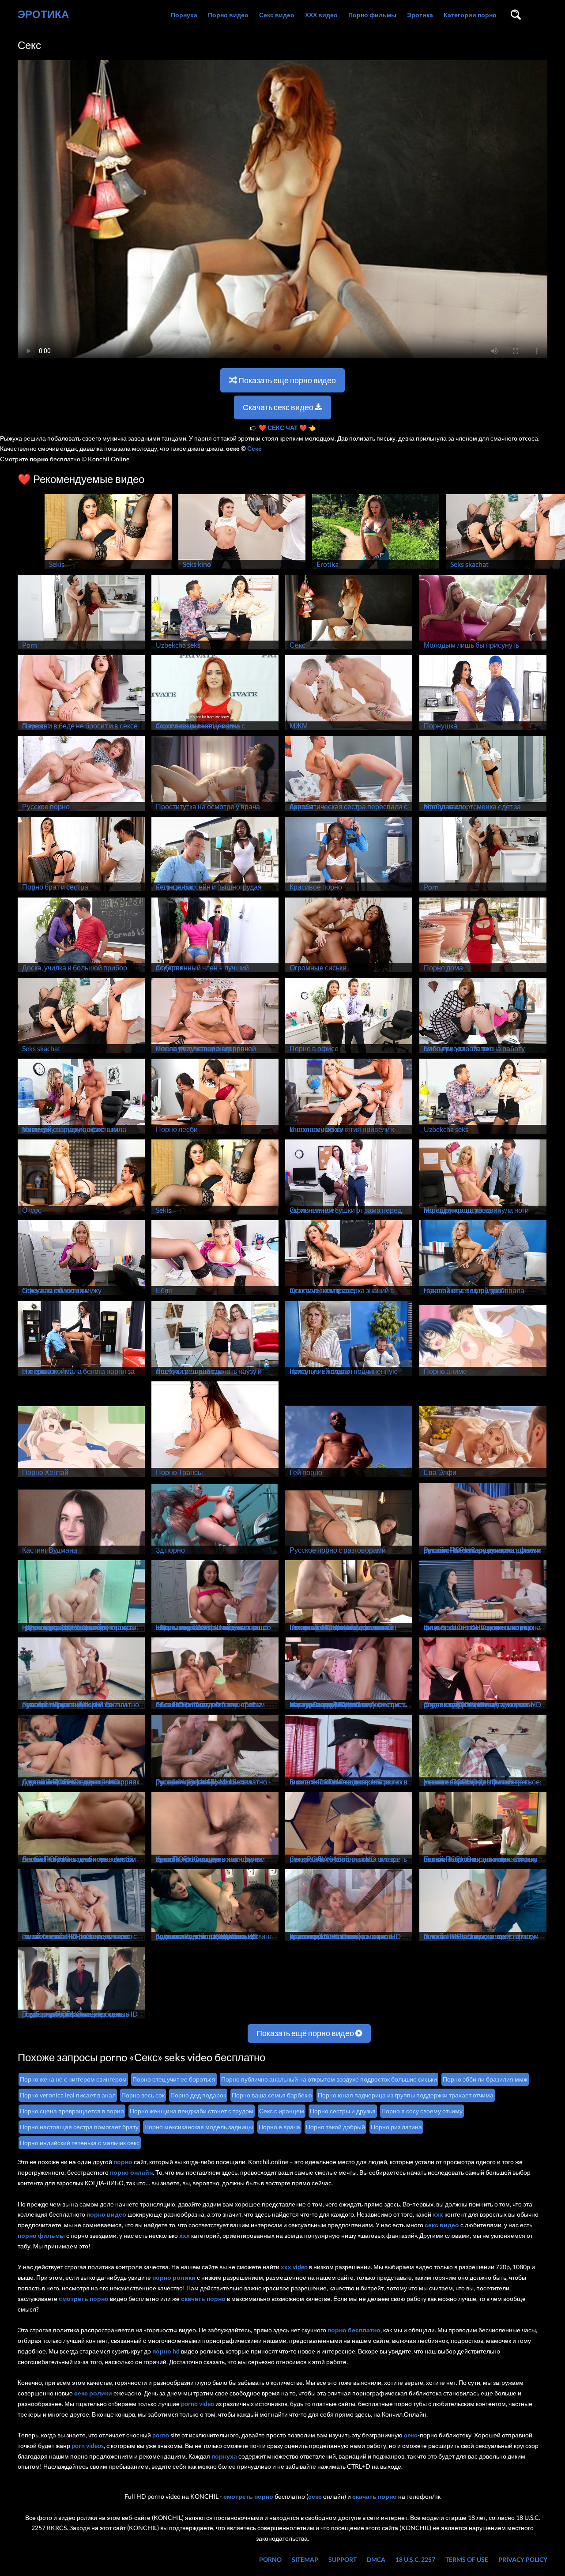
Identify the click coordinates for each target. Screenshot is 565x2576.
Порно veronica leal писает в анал (68, 2095)
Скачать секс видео (279, 407)
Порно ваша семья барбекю (272, 2095)
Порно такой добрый (335, 2127)
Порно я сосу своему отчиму (422, 2111)
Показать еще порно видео (286, 380)
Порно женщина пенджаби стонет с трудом (192, 2111)
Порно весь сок (143, 2095)
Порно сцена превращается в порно (72, 2111)
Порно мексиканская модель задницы (199, 2127)
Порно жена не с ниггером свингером (73, 2079)
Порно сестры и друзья (343, 2111)
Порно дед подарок (198, 2095)
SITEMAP (305, 2559)
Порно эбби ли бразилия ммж (485, 2079)
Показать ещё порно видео (306, 2033)
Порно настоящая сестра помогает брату (79, 2127)
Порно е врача (279, 2127)
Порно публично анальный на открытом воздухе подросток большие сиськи (329, 2079)
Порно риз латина (396, 2127)
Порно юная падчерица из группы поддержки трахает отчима (406, 2095)
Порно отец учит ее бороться (174, 2079)
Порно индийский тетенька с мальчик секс (80, 2143)
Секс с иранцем (282, 2111)
